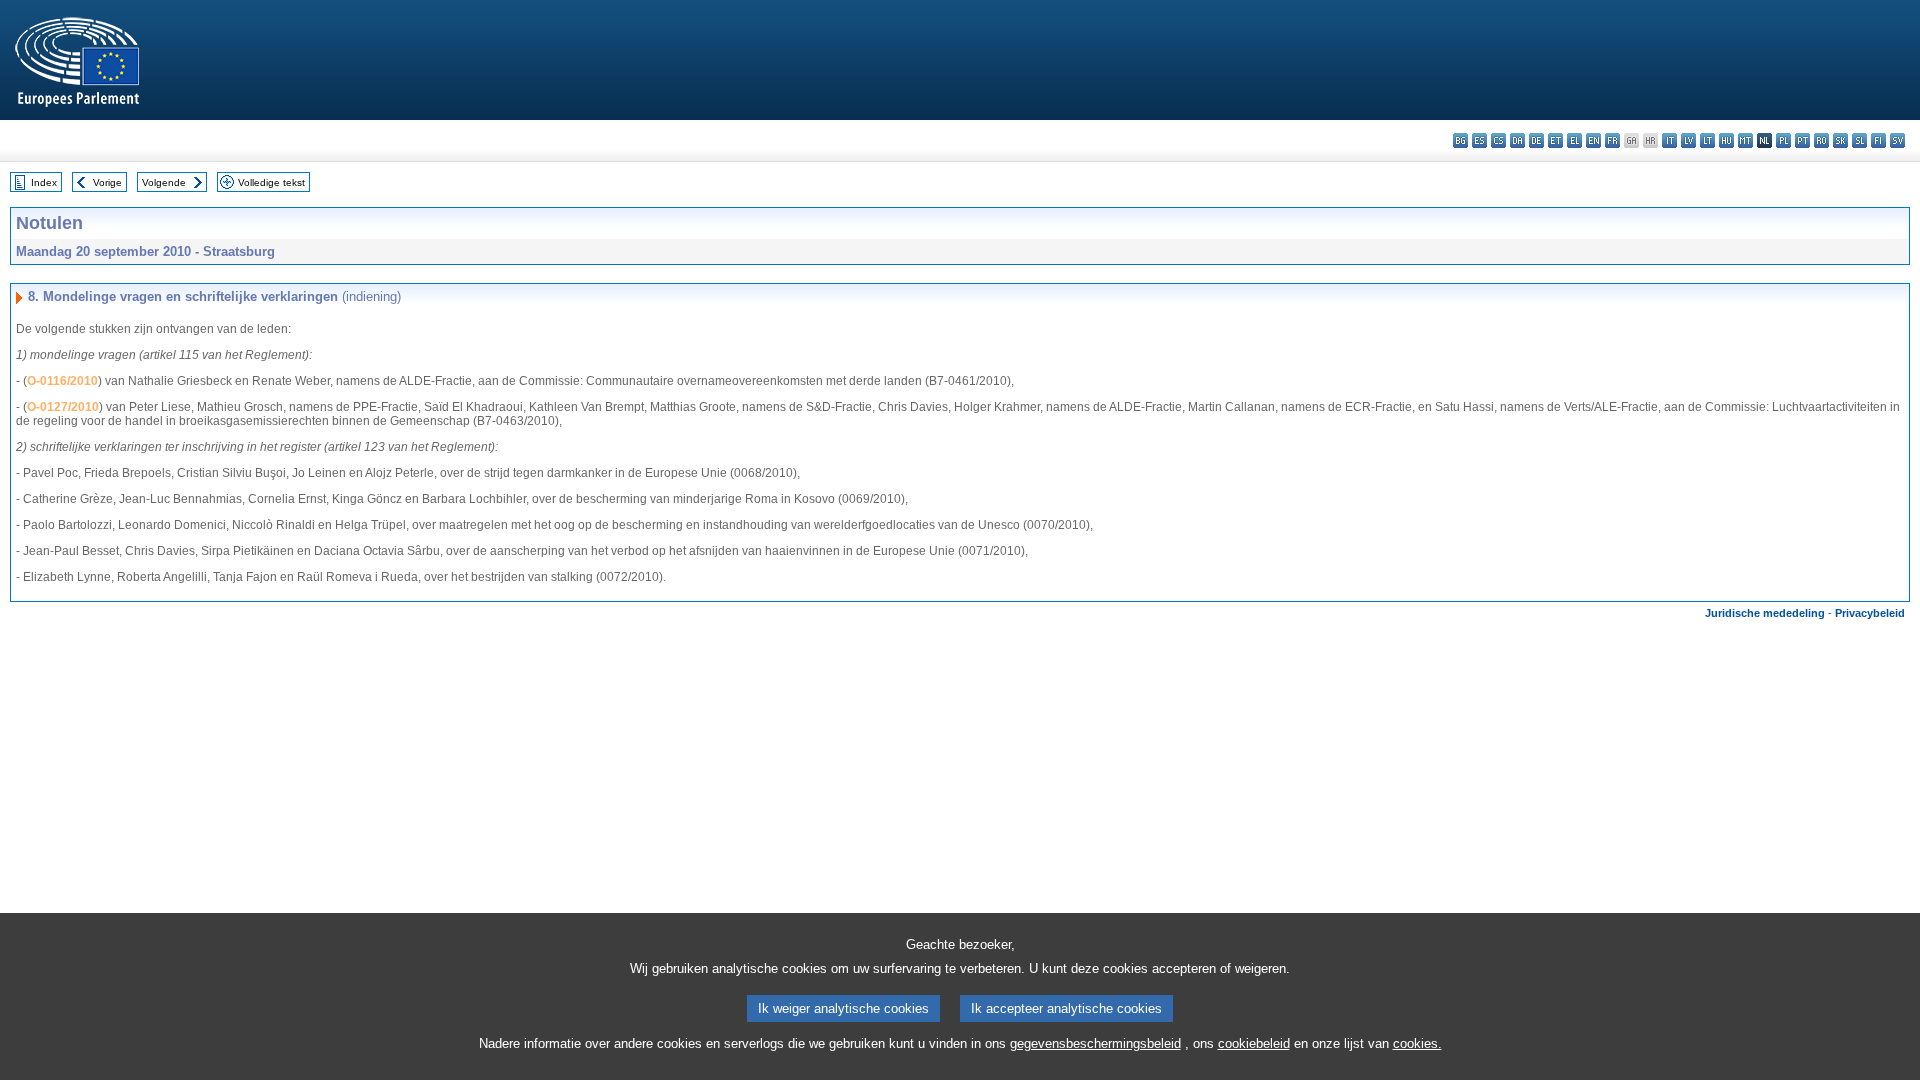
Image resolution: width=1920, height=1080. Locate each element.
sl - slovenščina (1859, 140)
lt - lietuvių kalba (1707, 140)
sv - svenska (1897, 140)
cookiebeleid (1254, 1043)
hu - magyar (1726, 140)
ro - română (1821, 140)
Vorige (107, 182)
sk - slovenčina (1840, 140)
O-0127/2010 (63, 407)
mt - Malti (1745, 140)
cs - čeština (1498, 140)
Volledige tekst (271, 182)
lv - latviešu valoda (1688, 140)
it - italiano (1669, 140)
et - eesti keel (1555, 140)
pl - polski (1783, 140)
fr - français (1612, 140)
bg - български (1460, 140)
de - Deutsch (1536, 140)
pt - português (1802, 140)
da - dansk (1517, 140)
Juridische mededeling (1765, 613)
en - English (1593, 140)
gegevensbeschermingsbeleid (1095, 1043)
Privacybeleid (1870, 613)
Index (44, 182)
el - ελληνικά (1574, 140)
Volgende (164, 182)
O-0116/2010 (62, 381)
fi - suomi (1878, 140)
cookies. (1417, 1043)
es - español (1479, 140)
